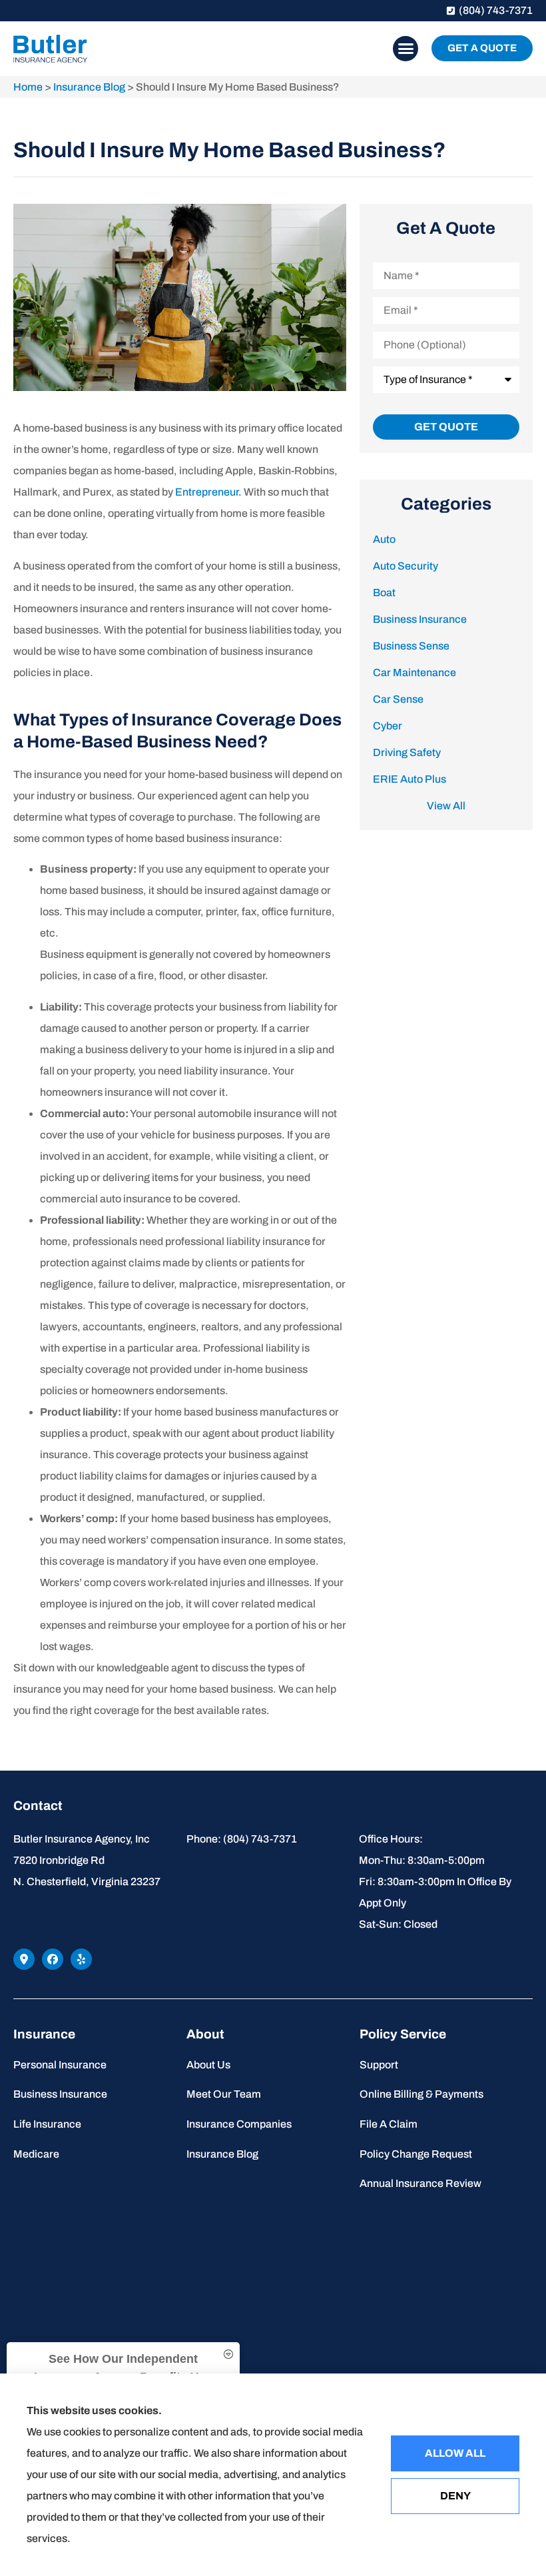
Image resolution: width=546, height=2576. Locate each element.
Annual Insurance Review (420, 2183)
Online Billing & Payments (421, 2094)
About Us (208, 2065)
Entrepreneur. (208, 492)
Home (28, 87)
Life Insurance (47, 2124)
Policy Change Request (416, 2154)
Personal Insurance (60, 2065)
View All (446, 806)
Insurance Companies (239, 2124)
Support (379, 2065)
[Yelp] (81, 1959)
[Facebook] (53, 1959)
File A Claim (389, 2124)
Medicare (36, 2154)
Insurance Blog (89, 87)
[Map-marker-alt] (24, 1959)
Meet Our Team (224, 2094)
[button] (406, 49)
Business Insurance (60, 2094)
